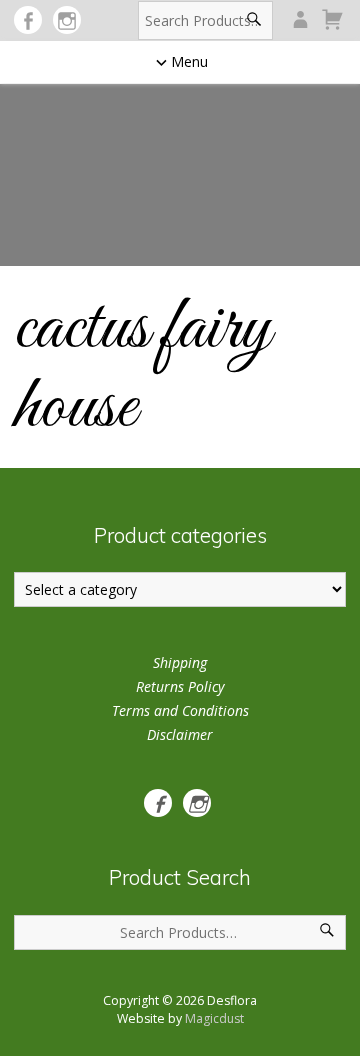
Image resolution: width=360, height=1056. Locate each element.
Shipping (180, 662)
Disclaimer (180, 734)
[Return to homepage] (180, 163)
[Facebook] (28, 20)
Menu (189, 61)
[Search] (255, 20)
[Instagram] (67, 20)
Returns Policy (180, 686)
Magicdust (214, 1018)
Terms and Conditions (180, 710)
